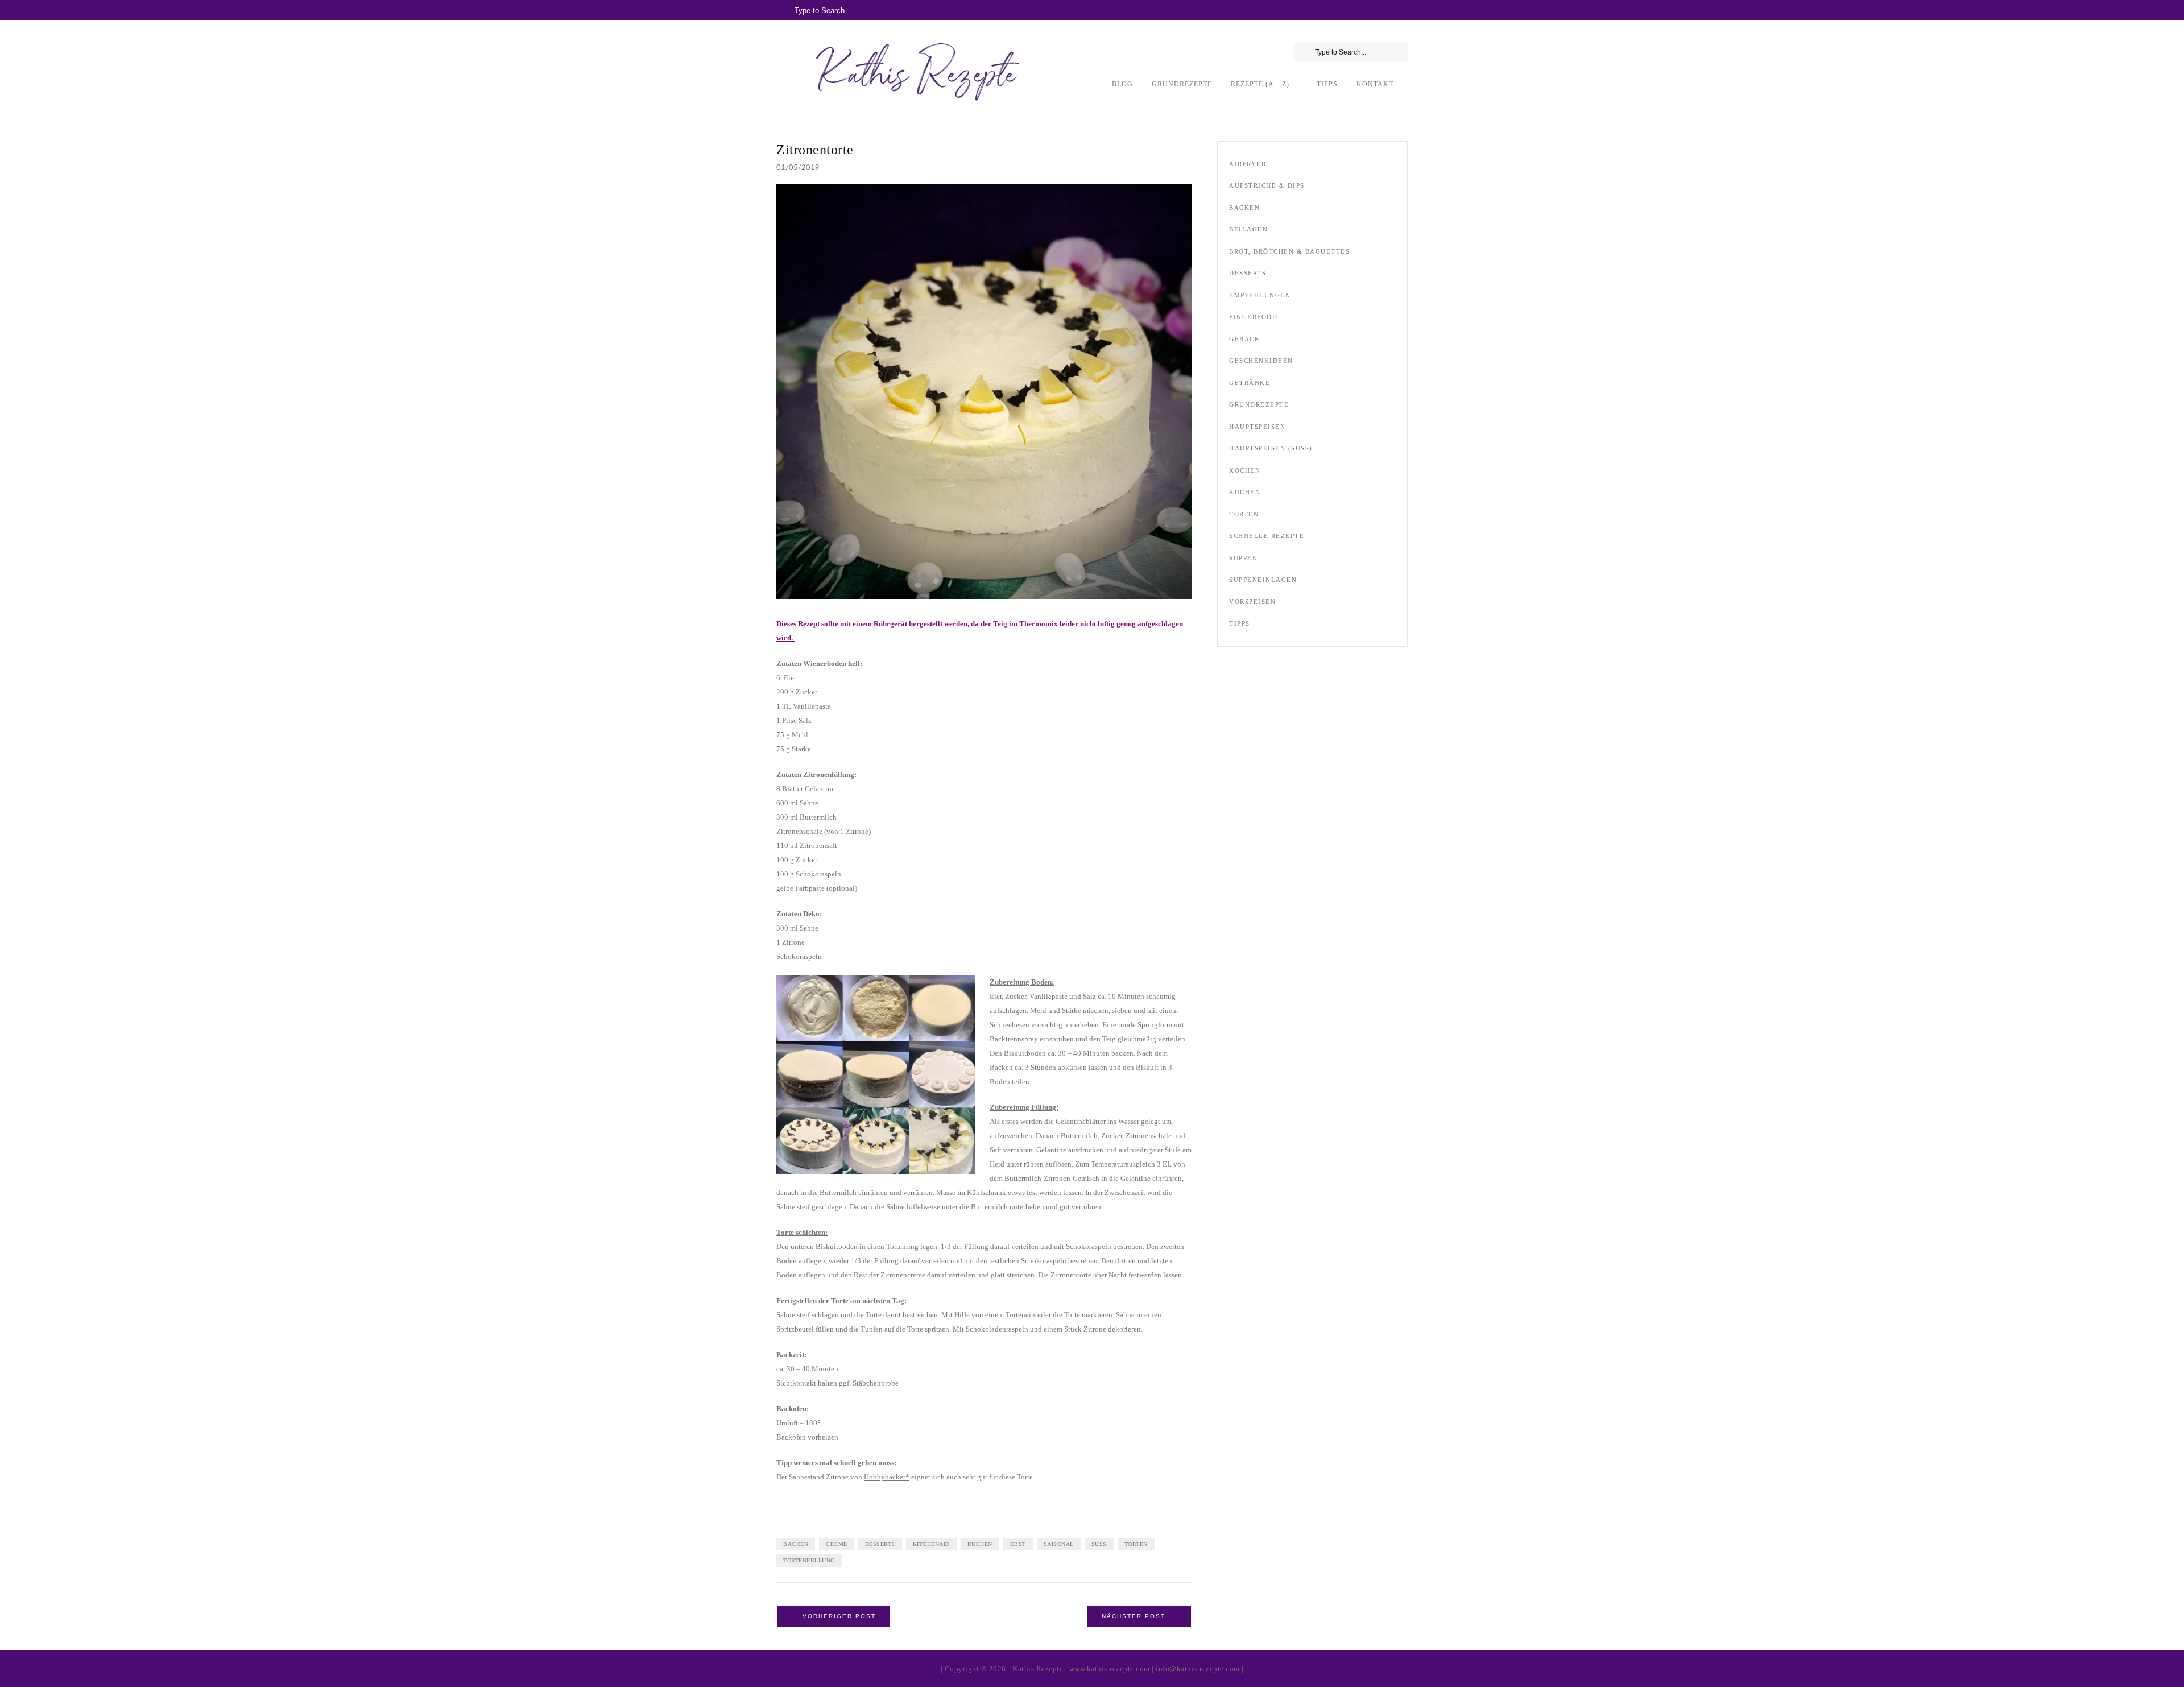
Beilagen (1248, 229)
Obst (1018, 1544)
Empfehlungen (1260, 295)
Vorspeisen (1252, 602)
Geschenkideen (1261, 361)
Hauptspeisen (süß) (1271, 448)
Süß (1099, 1544)
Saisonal (1059, 1544)
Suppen (1243, 558)
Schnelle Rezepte (1267, 536)
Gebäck (1244, 339)
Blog (1122, 84)
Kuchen (980, 1544)
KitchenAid (931, 1544)
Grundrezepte (1182, 84)
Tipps (1327, 84)
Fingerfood (1253, 317)
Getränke (1250, 383)
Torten (1136, 1544)
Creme (837, 1544)
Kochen (1245, 470)
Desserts (880, 1544)
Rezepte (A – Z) (1260, 84)
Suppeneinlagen (1263, 580)
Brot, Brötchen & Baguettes (1289, 251)
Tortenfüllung (809, 1560)
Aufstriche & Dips (1267, 185)
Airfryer (1248, 164)
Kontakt (1375, 84)
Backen (796, 1544)
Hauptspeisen (1257, 427)
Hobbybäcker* (887, 1477)
